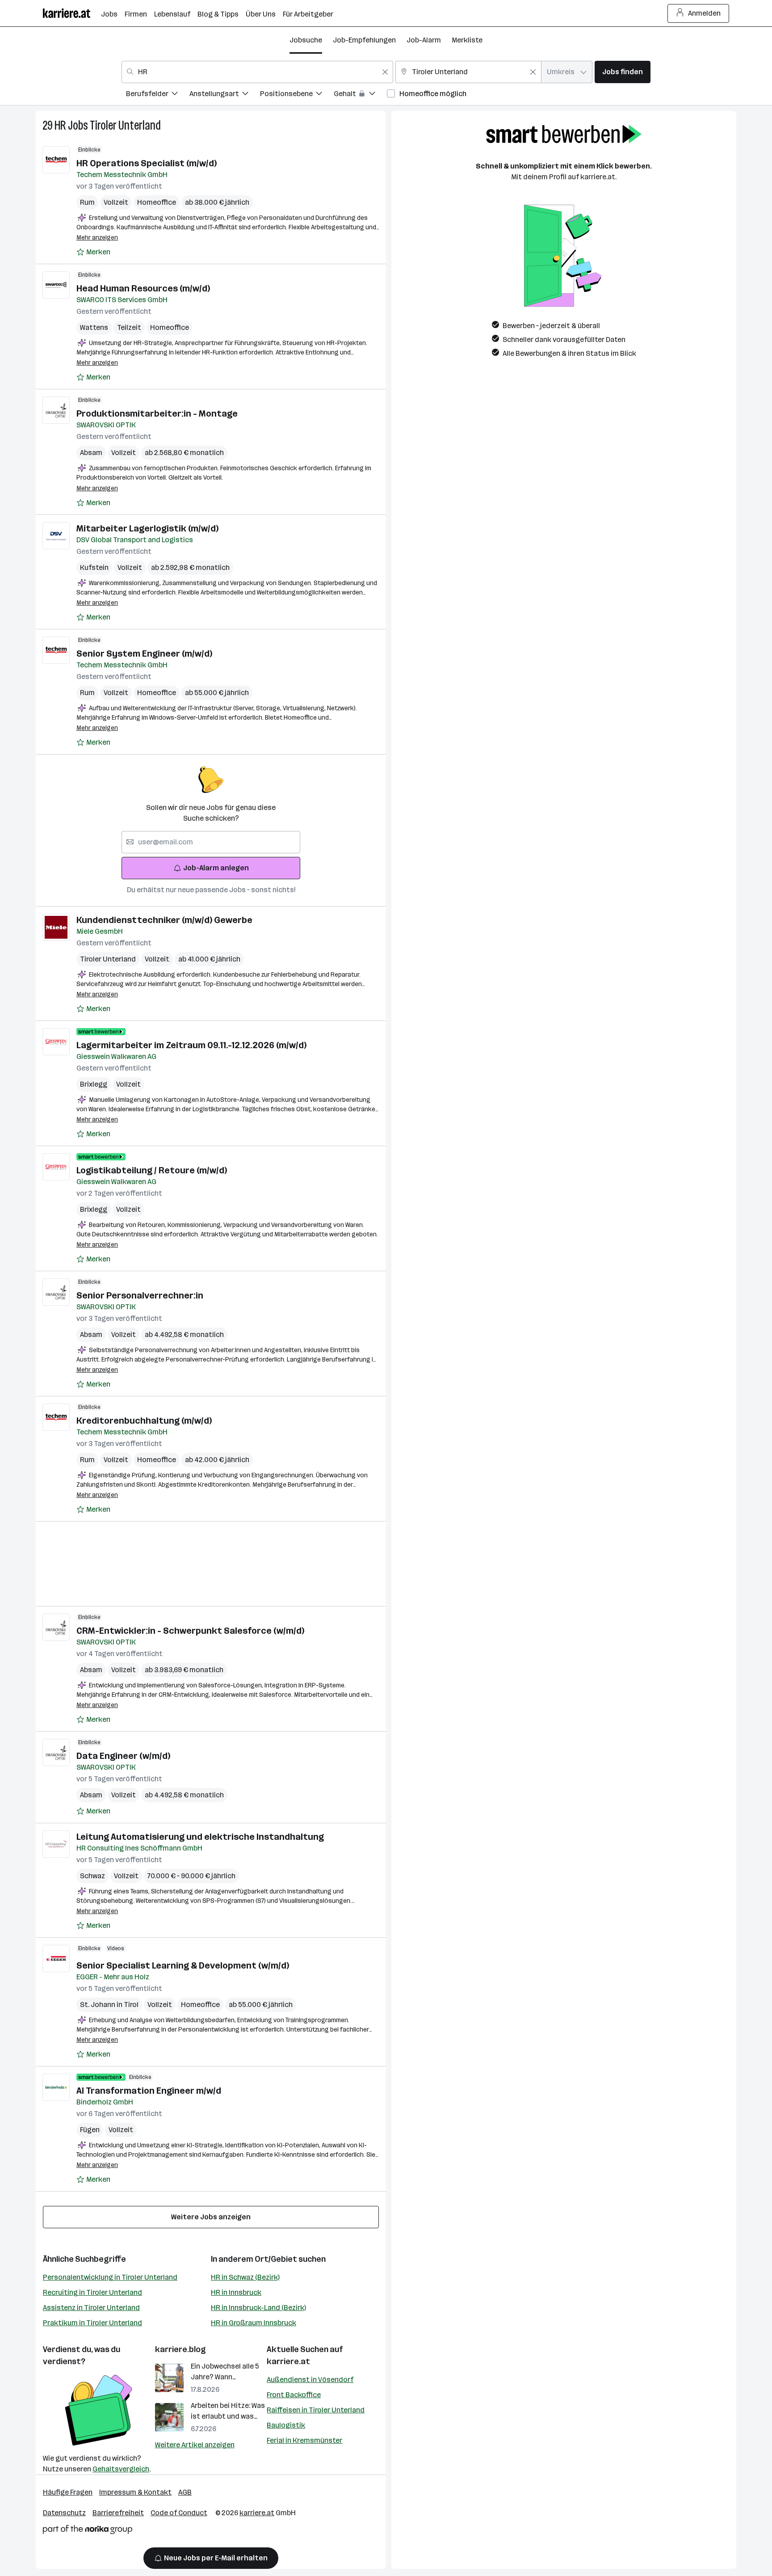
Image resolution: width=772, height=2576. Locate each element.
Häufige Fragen (68, 2492)
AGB (185, 2492)
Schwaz (92, 1876)
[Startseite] (72, 13)
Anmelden (704, 13)
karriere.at (288, 2361)
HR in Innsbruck (236, 2292)
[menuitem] (158, 95)
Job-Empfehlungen (364, 40)
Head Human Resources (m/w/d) (143, 288)
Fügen (90, 2130)
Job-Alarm (424, 40)
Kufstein (94, 567)
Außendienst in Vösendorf (310, 2380)
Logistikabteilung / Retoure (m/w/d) (152, 1170)
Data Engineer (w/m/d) (123, 1756)
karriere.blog (180, 2349)
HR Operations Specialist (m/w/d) (147, 163)
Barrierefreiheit (118, 2513)
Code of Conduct (179, 2513)
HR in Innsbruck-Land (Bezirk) (258, 2308)
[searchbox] (211, 842)
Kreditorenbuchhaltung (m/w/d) (144, 1421)
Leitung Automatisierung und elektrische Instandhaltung (200, 1837)
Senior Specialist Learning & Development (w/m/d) (183, 1965)
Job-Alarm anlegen (216, 868)
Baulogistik (286, 2425)
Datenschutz (64, 2513)
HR (60, 125)
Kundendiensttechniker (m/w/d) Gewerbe (164, 920)
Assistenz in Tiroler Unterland (91, 2308)
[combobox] (257, 72)
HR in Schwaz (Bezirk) (245, 2277)
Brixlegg (94, 1084)
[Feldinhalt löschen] (385, 72)
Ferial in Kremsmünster (304, 2440)
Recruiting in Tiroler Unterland (92, 2292)
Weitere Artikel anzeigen (195, 2445)
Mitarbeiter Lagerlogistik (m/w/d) (147, 528)
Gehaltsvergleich (121, 2469)
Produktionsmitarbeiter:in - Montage (157, 413)
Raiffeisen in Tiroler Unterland (316, 2410)
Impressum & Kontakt (135, 2492)
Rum (87, 202)
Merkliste (467, 40)
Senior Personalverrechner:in (140, 1295)
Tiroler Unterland (125, 125)
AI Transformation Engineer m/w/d (149, 2091)
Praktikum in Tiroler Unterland (92, 2323)
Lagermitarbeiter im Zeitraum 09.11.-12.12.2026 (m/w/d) (191, 1045)
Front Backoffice (294, 2395)
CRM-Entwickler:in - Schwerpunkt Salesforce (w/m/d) (190, 1631)
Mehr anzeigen (97, 238)
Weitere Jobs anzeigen (211, 2217)
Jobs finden (623, 72)
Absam (91, 453)
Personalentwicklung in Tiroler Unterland (110, 2277)
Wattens (94, 327)
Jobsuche (306, 40)
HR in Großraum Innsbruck (254, 2323)
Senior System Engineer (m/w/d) (144, 653)
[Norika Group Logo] (88, 2531)
